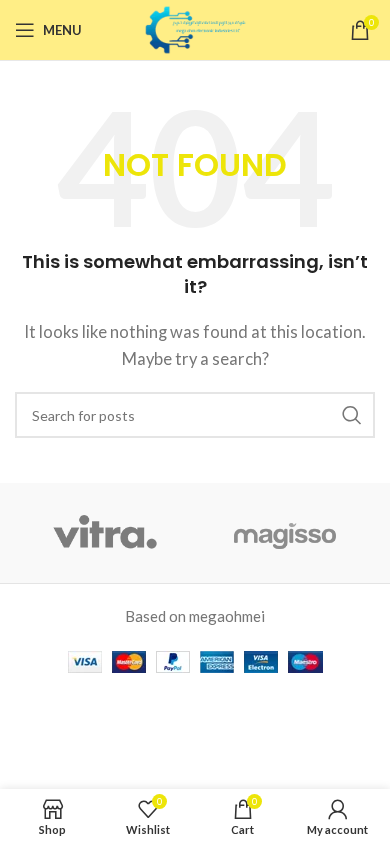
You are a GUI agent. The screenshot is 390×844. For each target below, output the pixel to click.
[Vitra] (105, 533)
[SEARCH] (352, 415)
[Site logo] (195, 28)
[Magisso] (285, 533)
